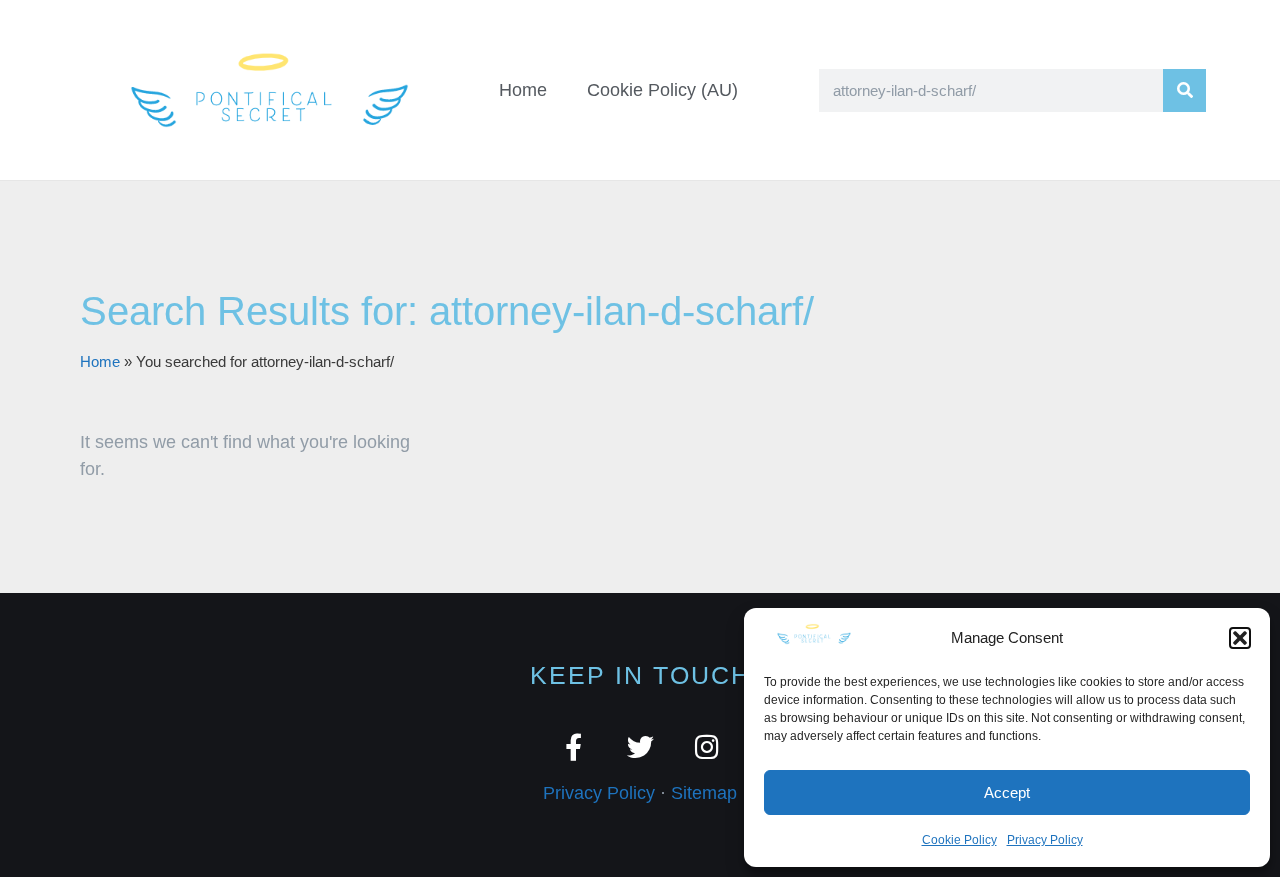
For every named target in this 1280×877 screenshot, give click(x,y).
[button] (1240, 638)
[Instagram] (707, 746)
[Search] (1184, 90)
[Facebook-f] (573, 746)
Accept (1007, 792)
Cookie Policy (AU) (662, 90)
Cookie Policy (959, 840)
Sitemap (704, 793)
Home (523, 90)
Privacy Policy (1045, 840)
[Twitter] (640, 746)
